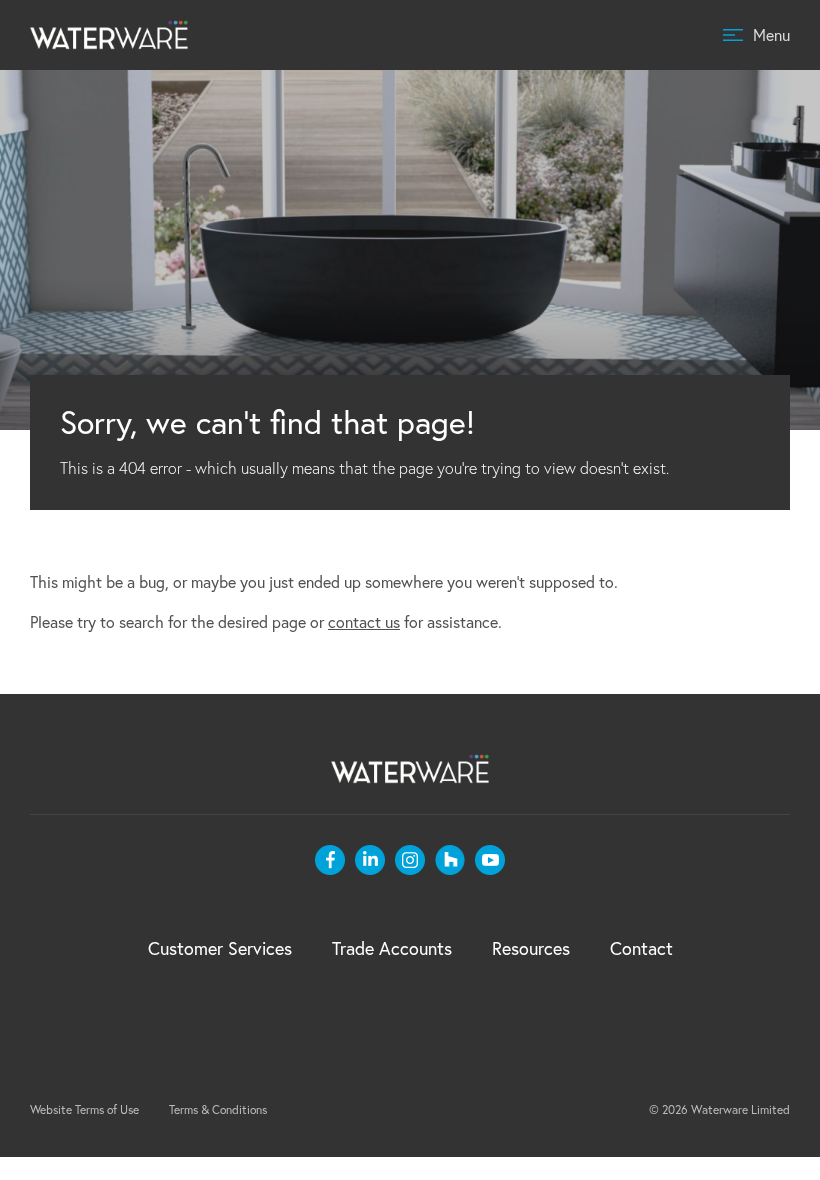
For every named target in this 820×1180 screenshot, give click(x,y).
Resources (531, 948)
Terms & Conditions (218, 1109)
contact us (364, 621)
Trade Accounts (392, 948)
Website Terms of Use (84, 1109)
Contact (641, 948)
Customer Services (220, 948)
